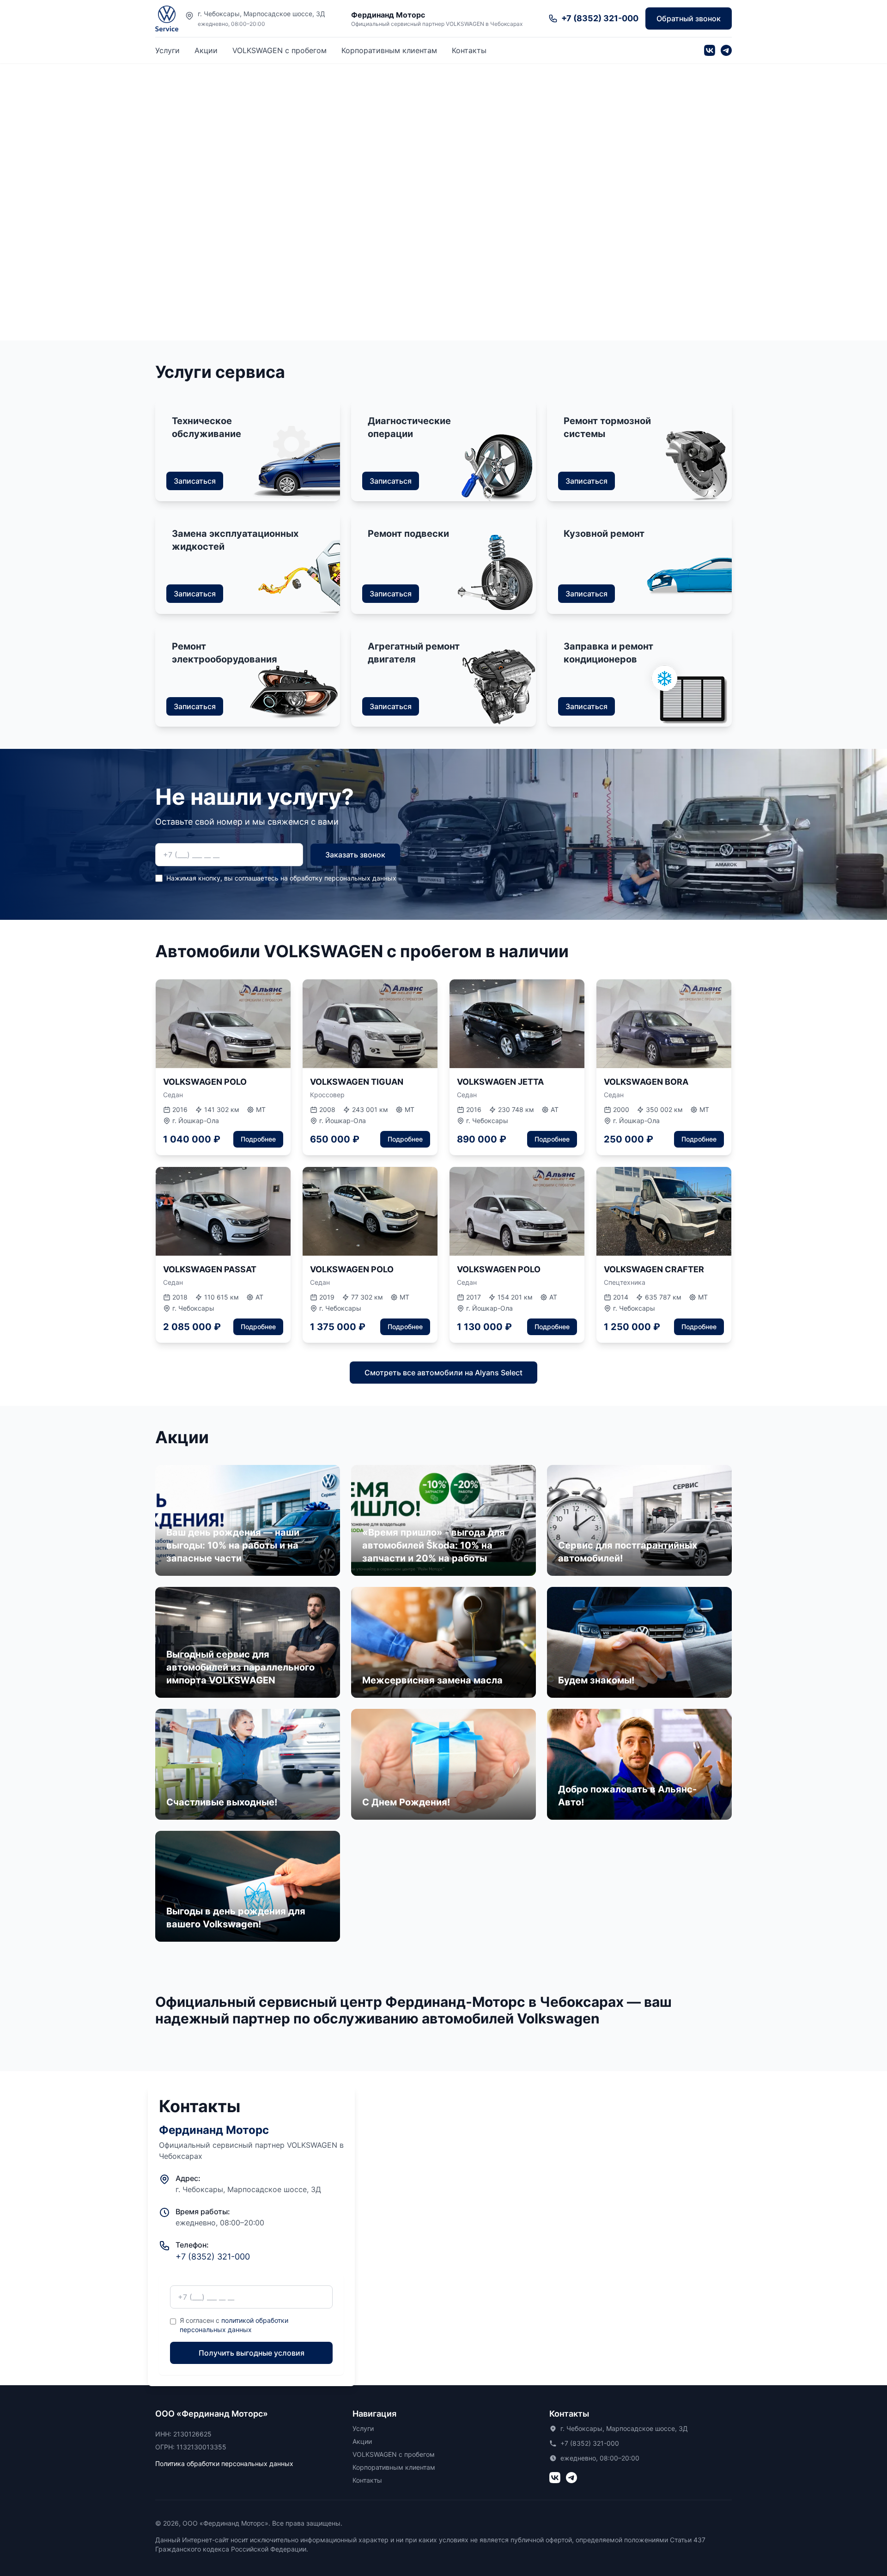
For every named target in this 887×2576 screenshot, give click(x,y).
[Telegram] (726, 50)
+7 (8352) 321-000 (213, 2257)
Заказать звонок (355, 855)
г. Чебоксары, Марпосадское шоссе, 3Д (261, 14)
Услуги (167, 50)
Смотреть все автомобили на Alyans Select (443, 1373)
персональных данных (360, 878)
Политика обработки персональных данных (224, 2464)
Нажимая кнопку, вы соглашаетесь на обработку (281, 878)
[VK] (710, 50)
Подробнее (258, 1139)
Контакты (469, 50)
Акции (206, 50)
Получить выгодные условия (252, 2353)
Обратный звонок (689, 18)
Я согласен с (234, 2325)
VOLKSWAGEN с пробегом (279, 50)
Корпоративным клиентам (389, 50)
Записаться (195, 481)
